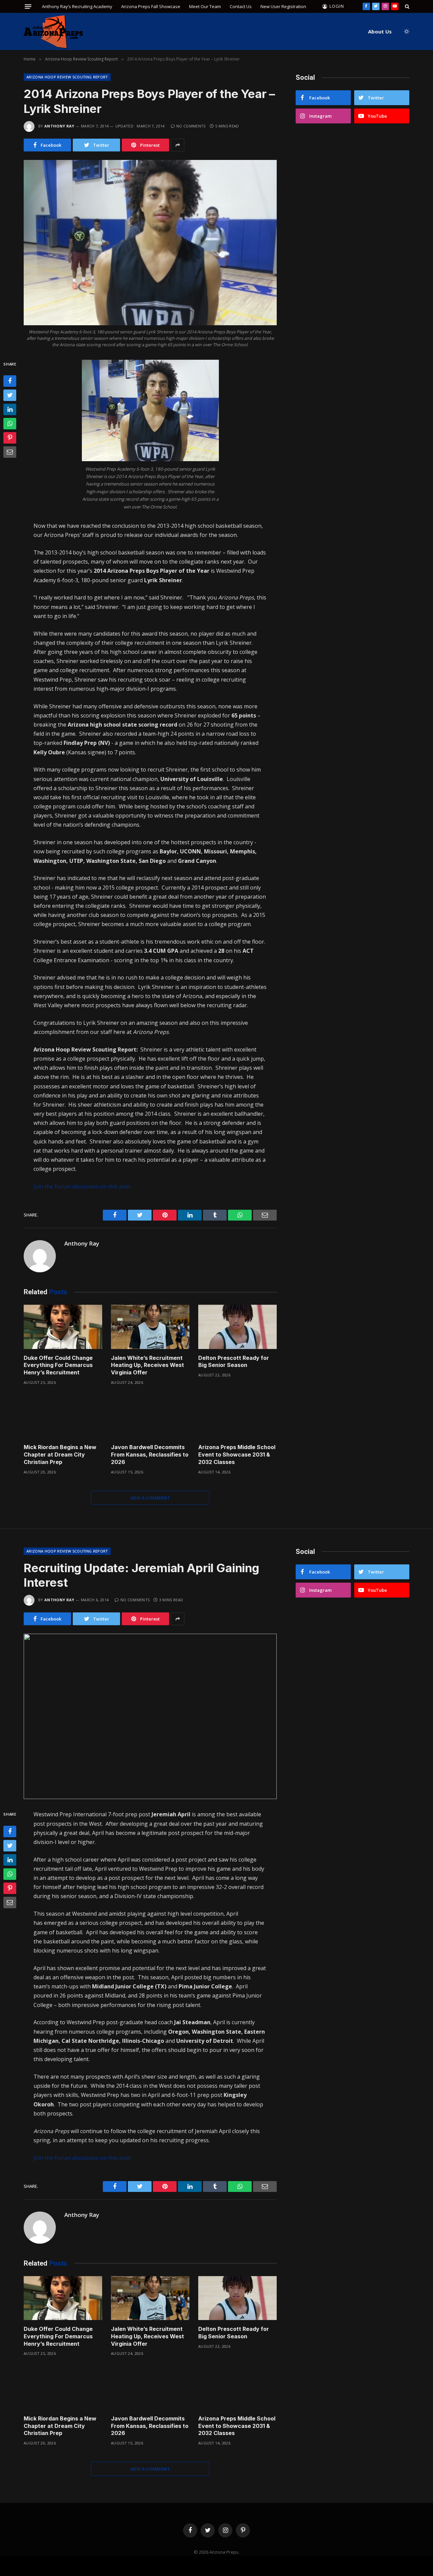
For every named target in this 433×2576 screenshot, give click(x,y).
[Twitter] (10, 395)
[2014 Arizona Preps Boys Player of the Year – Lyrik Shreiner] (150, 243)
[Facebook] (10, 381)
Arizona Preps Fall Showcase (151, 6)
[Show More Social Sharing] (178, 145)
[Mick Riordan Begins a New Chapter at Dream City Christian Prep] (63, 1416)
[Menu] (28, 7)
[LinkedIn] (10, 409)
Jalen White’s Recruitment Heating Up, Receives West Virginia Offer (147, 1365)
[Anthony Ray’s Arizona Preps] (53, 32)
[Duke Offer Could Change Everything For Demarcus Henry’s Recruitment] (63, 1327)
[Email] (10, 452)
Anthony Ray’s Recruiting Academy (77, 6)
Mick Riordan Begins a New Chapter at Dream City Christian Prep (60, 1455)
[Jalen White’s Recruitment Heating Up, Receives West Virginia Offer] (150, 1327)
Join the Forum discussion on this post (82, 1186)
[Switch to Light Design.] (406, 31)
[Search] (406, 6)
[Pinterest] (10, 438)
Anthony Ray (59, 126)
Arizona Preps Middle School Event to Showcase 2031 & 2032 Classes (237, 1455)
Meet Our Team (205, 6)
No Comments (191, 126)
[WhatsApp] (10, 424)
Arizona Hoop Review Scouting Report (67, 77)
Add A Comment (150, 1498)
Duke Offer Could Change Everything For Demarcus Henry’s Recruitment (58, 1365)
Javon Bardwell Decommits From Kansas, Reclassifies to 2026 (150, 1455)
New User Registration (283, 6)
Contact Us (241, 6)
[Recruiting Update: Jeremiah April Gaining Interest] (150, 1716)
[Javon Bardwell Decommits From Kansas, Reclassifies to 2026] (150, 1416)
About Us (380, 31)
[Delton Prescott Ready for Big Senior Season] (237, 1327)
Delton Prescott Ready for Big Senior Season (234, 1362)
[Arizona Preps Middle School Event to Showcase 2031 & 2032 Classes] (237, 1416)
